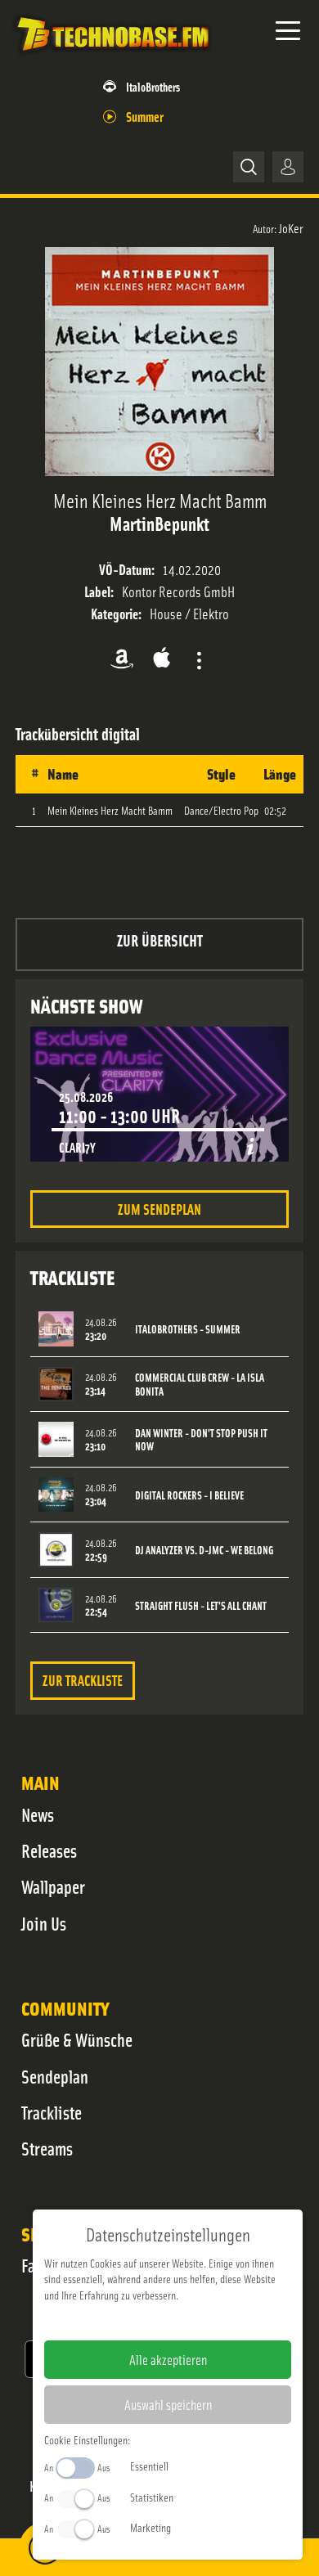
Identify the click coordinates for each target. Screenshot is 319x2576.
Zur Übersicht (160, 940)
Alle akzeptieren (168, 2359)
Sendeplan (55, 2076)
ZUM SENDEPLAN (159, 1209)
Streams (47, 2148)
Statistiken (152, 2497)
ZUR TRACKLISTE (83, 1680)
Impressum (117, 2321)
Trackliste (52, 2112)
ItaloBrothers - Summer (188, 1329)
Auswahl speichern (168, 2404)
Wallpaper (53, 1886)
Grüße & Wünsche (77, 2039)
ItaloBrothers (153, 86)
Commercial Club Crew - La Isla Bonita (200, 1384)
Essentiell (149, 2466)
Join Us (44, 1923)
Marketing (151, 2527)
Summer (145, 116)
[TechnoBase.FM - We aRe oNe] (112, 56)
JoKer (291, 227)
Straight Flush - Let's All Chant (201, 1605)
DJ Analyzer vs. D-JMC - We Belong (204, 1550)
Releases (49, 1850)
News (38, 1814)
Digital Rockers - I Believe (189, 1495)
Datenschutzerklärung (196, 2321)
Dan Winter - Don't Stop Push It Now (201, 1440)
